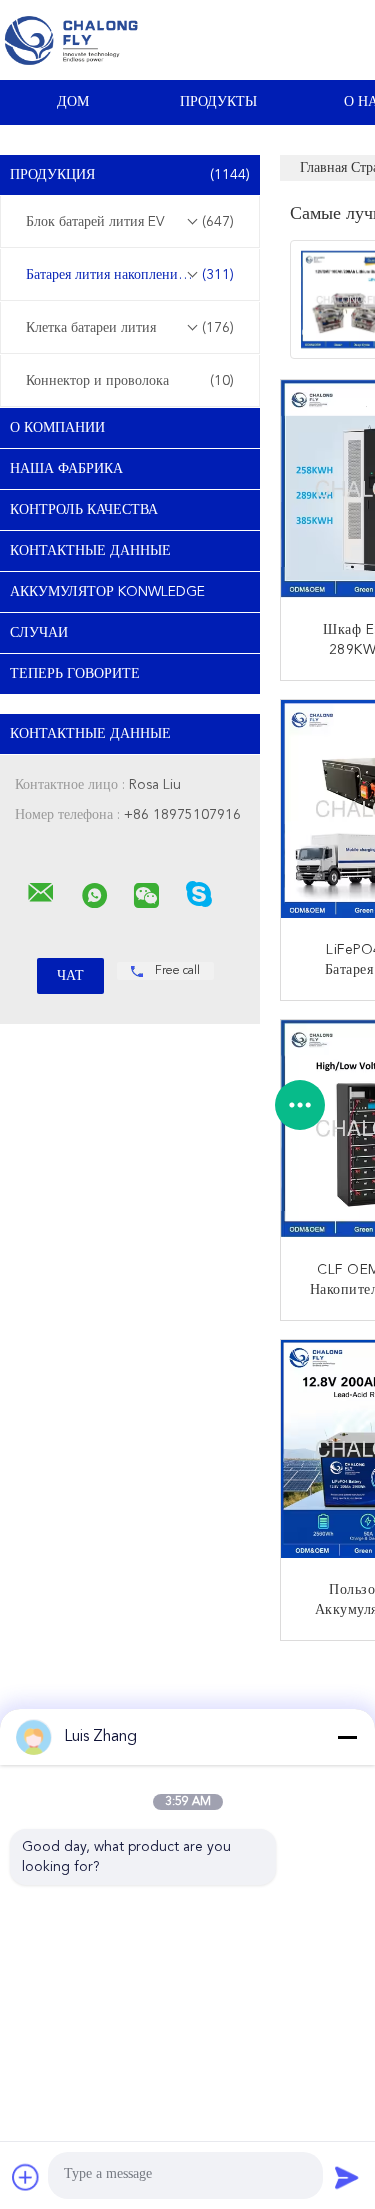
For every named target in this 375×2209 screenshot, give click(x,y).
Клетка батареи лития (130, 328)
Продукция (130, 175)
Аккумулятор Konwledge (107, 592)
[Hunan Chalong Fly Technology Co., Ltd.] (41, 893)
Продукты (218, 102)
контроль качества (84, 510)
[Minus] (347, 1737)
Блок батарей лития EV (130, 222)
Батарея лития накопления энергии (131, 275)
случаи (39, 633)
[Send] (347, 2177)
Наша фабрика (66, 469)
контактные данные (90, 551)
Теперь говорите (75, 674)
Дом (73, 102)
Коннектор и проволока (130, 381)
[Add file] (26, 2177)
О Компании (57, 428)
